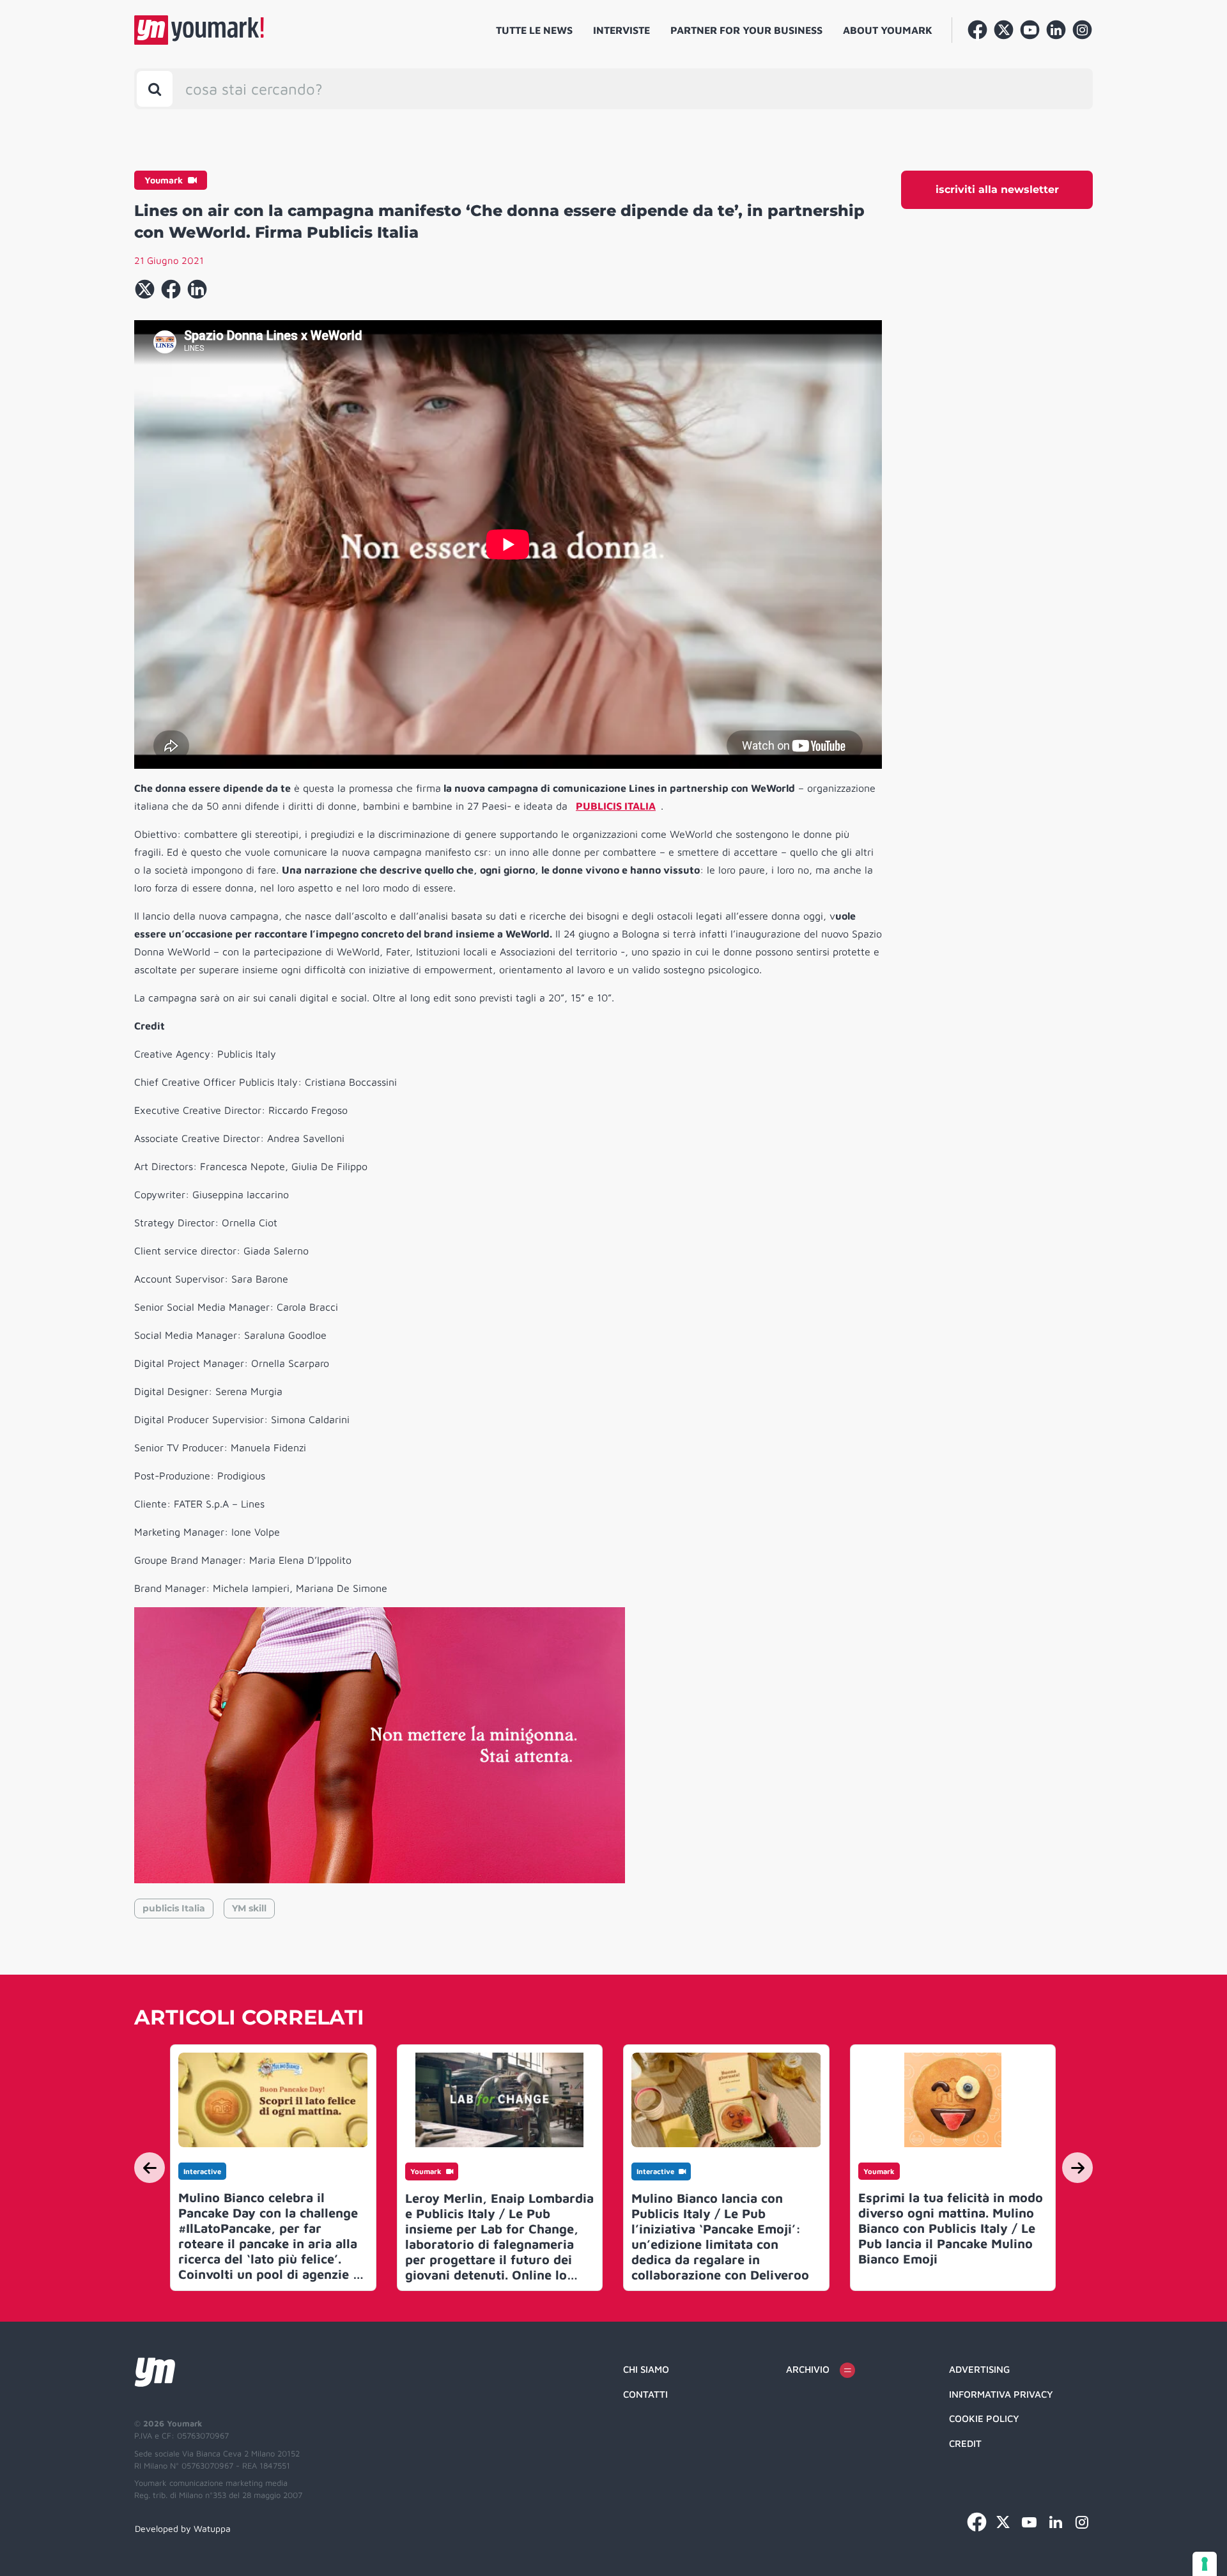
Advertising (979, 2369)
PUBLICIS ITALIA (616, 806)
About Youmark (888, 30)
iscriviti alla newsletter (997, 189)
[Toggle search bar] (155, 89)
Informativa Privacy (1001, 2394)
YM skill (249, 1908)
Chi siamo (646, 2369)
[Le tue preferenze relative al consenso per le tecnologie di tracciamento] (1205, 2564)
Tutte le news (534, 30)
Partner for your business (746, 30)
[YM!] (199, 30)
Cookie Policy (984, 2418)
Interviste (621, 30)
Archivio (808, 2369)
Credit (965, 2443)
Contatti (645, 2394)
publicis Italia (174, 1908)
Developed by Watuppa (183, 2528)
